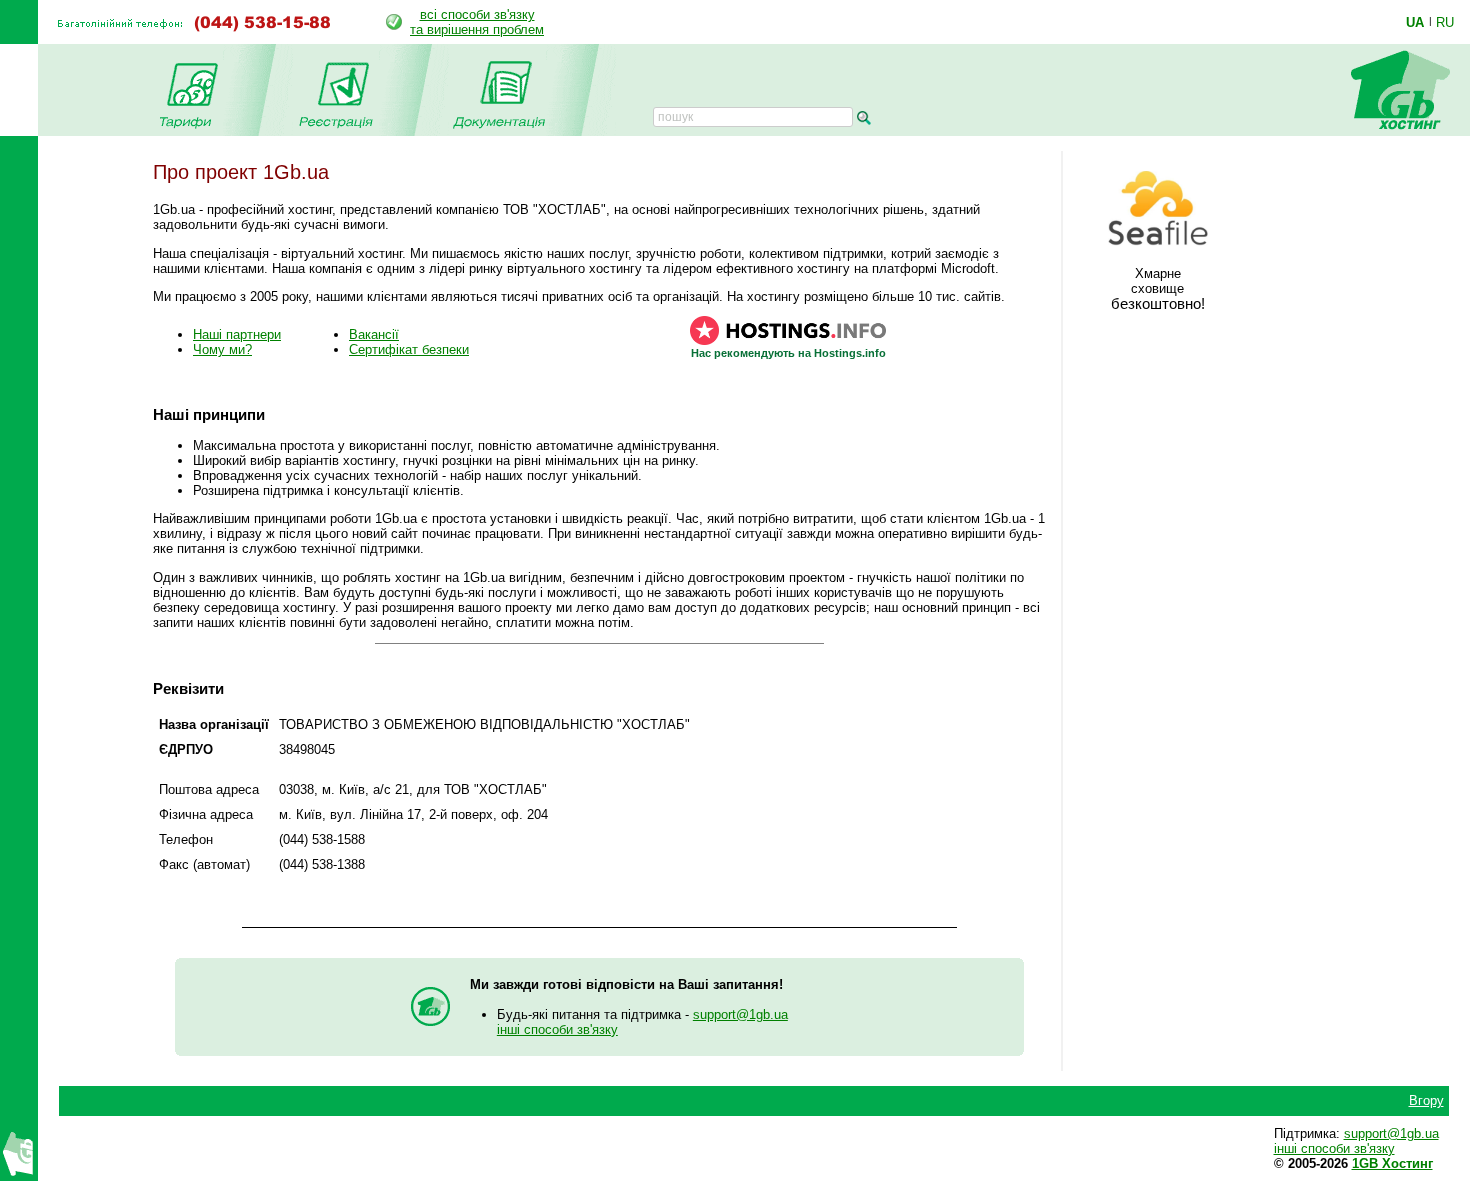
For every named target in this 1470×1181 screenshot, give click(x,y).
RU (1445, 22)
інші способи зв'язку (557, 1029)
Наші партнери (237, 334)
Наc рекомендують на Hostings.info (788, 353)
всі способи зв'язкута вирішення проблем (477, 22)
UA (1415, 22)
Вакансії (374, 334)
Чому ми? (222, 349)
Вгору (1426, 1100)
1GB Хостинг (1392, 1163)
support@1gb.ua (740, 1014)
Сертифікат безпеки (409, 349)
